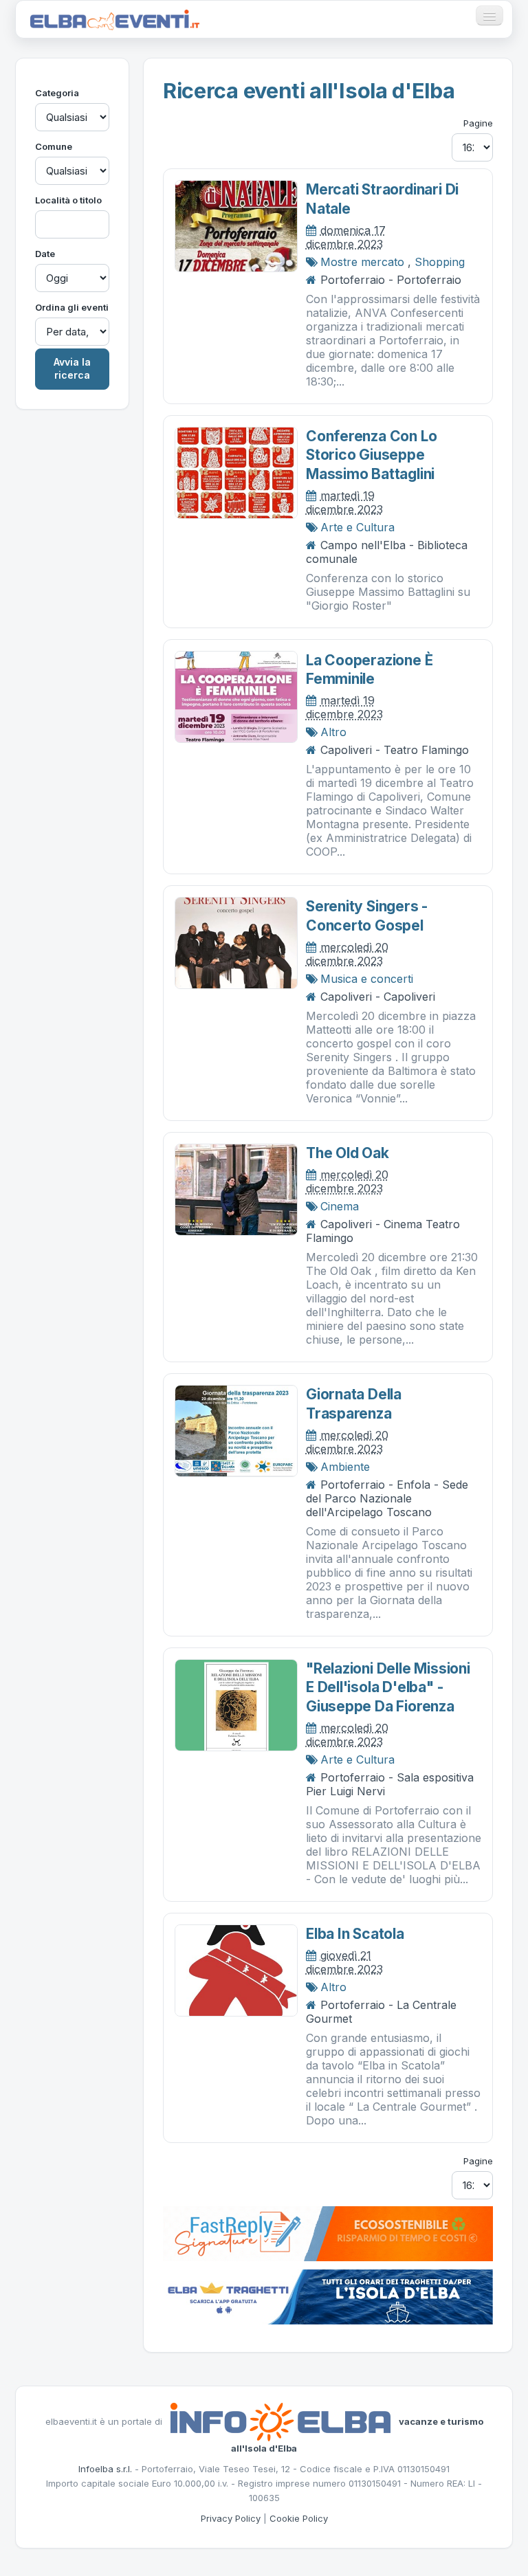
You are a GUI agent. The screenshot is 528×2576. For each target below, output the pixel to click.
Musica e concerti (367, 979)
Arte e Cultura (357, 527)
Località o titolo (68, 200)
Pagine (478, 123)
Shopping (440, 262)
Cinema (340, 1206)
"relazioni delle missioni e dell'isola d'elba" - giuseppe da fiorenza (388, 1687)
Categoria (57, 93)
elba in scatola (355, 1934)
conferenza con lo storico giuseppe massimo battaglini (371, 455)
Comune (54, 146)
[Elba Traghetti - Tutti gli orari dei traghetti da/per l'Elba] (328, 2296)
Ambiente (345, 1467)
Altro (333, 732)
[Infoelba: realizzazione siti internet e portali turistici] (280, 2421)
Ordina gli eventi (72, 307)
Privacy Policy (231, 2518)
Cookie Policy (299, 2518)
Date (45, 254)
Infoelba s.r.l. (105, 2469)
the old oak (348, 1153)
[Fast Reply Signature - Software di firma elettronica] (328, 2233)
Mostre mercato (362, 262)
